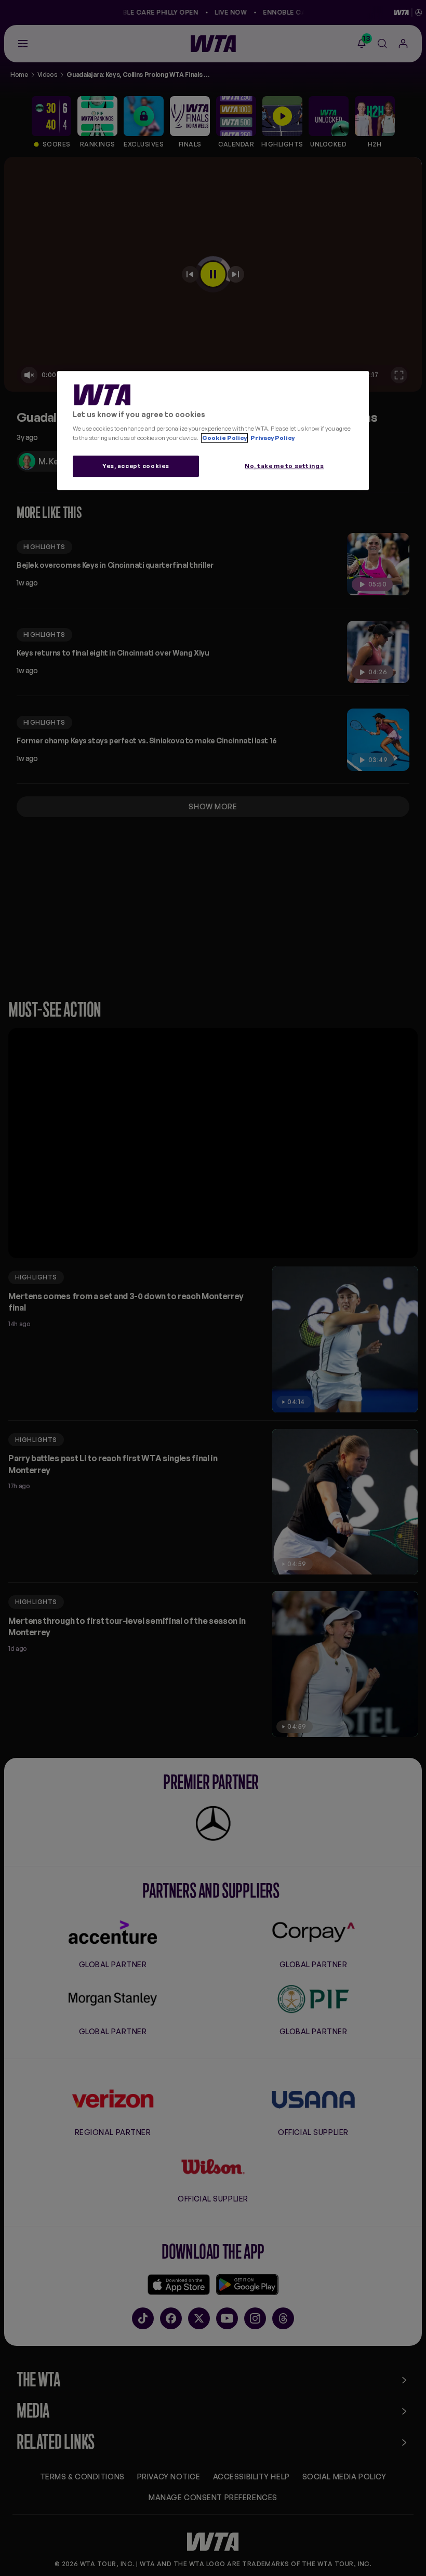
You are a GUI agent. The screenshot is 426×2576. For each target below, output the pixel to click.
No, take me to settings (284, 466)
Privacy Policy (272, 438)
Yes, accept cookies (136, 466)
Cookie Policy (224, 438)
